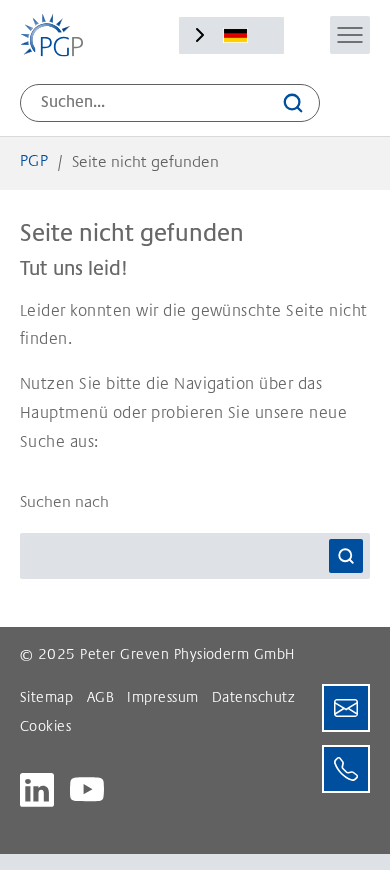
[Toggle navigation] (350, 35)
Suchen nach (64, 503)
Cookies (45, 728)
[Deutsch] (235, 35)
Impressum (162, 699)
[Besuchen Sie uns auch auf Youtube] (87, 790)
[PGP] (51, 35)
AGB (100, 699)
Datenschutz (253, 699)
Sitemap (46, 699)
